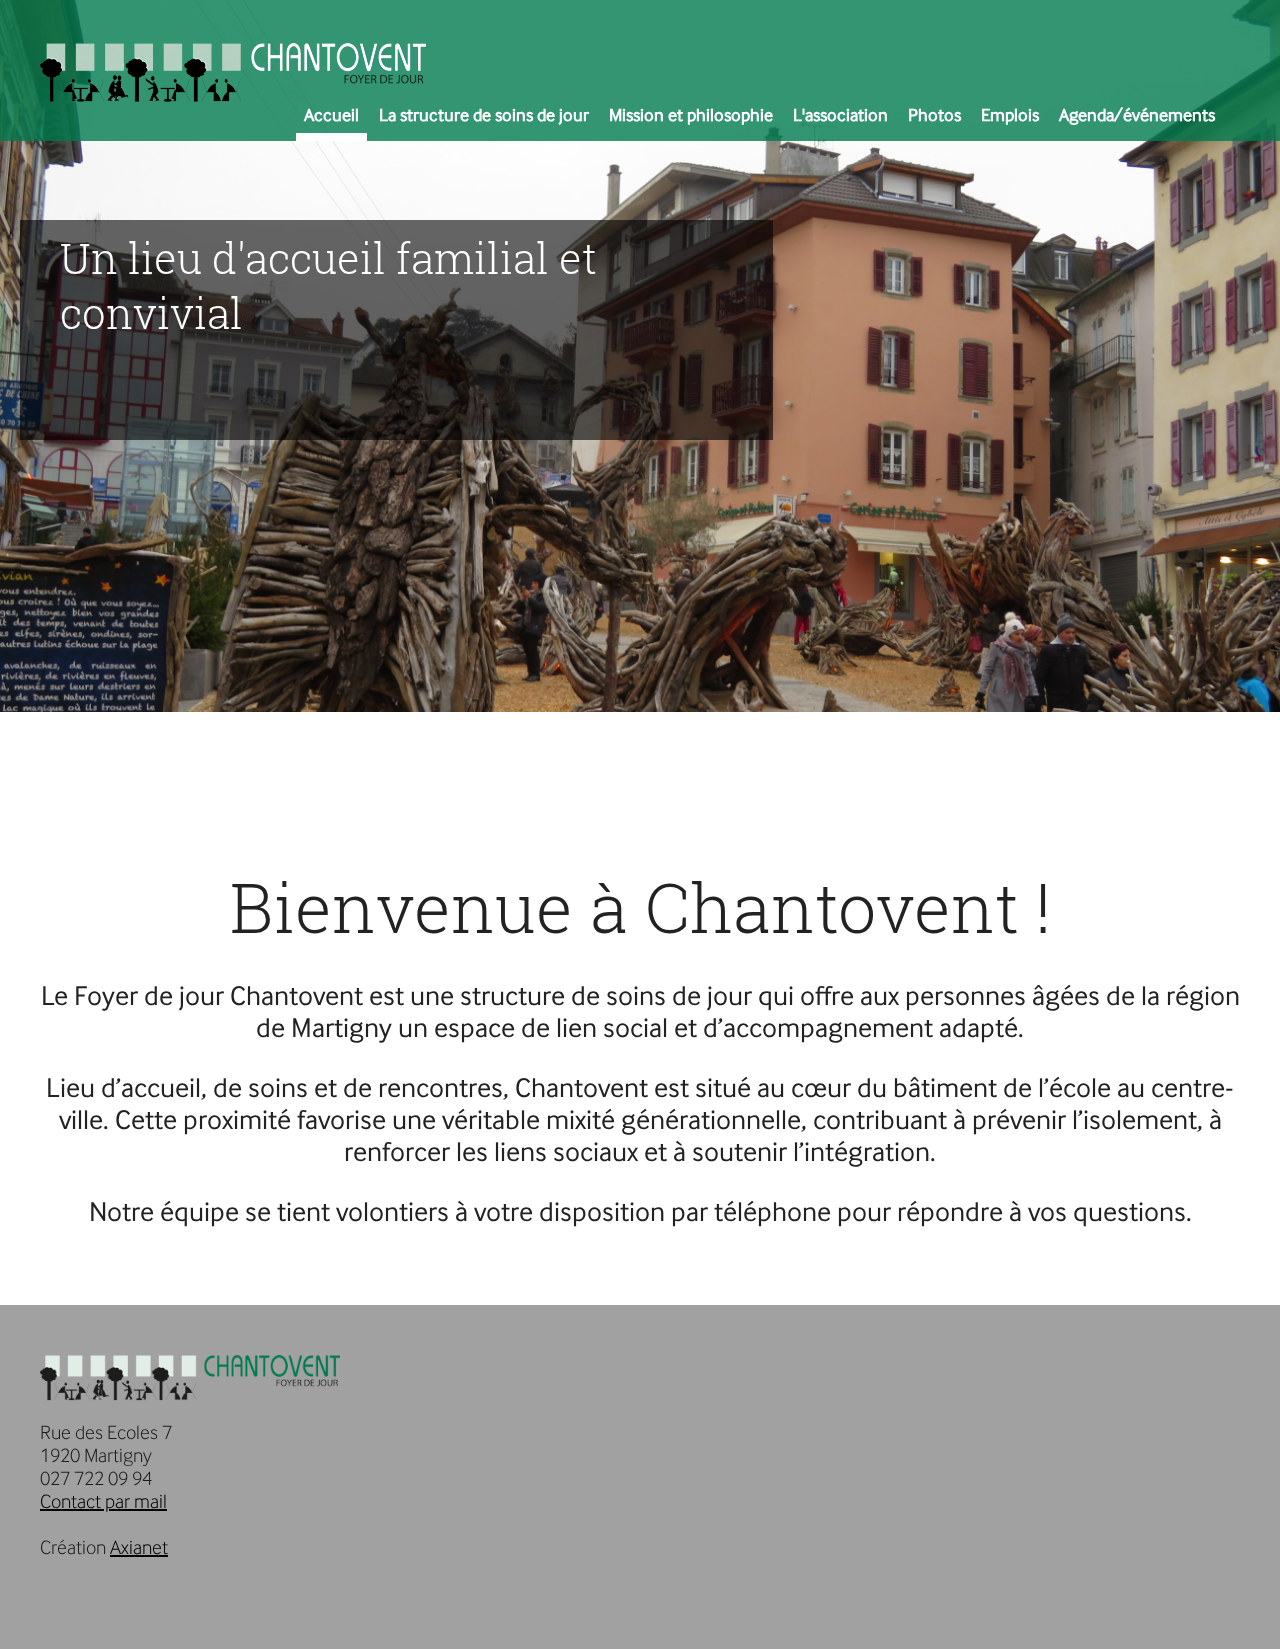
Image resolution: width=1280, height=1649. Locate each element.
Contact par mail (103, 1501)
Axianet (139, 1547)
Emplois (1010, 115)
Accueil (331, 115)
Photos (934, 115)
